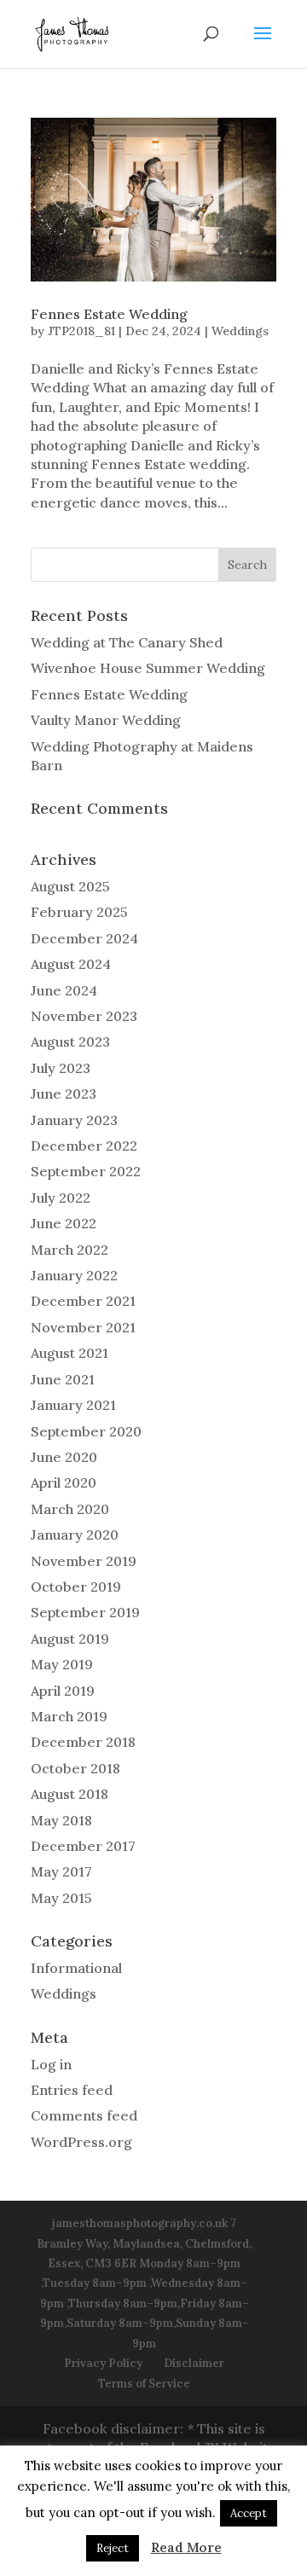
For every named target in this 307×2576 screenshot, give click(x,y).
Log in (51, 2064)
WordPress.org (81, 2142)
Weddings (240, 331)
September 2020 (86, 1431)
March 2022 (70, 1250)
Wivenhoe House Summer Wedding (148, 668)
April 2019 (63, 1691)
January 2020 (75, 1535)
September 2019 (85, 1612)
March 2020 (70, 1509)
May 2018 (61, 1820)
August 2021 (70, 1353)
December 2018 (83, 1742)
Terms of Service (144, 2384)
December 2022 (84, 1146)
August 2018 (70, 1794)
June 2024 (64, 990)
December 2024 (84, 938)
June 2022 (64, 1223)
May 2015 (61, 1898)
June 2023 (64, 1094)
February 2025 (79, 912)
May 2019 (62, 1664)
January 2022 (74, 1275)
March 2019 (69, 1716)
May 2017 (61, 1871)
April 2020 (64, 1482)
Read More (186, 2547)
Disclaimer (194, 2363)
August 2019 (70, 1639)
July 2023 (61, 1068)
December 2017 (83, 1846)
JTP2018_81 (81, 331)
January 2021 (73, 1405)
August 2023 (70, 1041)
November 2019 (84, 1561)
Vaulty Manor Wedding (106, 720)
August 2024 (71, 964)
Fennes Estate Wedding (109, 314)
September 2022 (86, 1171)
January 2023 (74, 1120)
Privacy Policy (103, 2363)
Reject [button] (113, 2548)
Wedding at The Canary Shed (127, 642)
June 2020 (64, 1457)
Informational (76, 1968)
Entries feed (72, 2090)
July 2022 (61, 1198)
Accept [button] (249, 2513)
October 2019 (76, 1587)
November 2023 (84, 1016)
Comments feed (84, 2115)
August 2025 (70, 886)
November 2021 (83, 1327)
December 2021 (83, 1301)
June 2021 (63, 1379)
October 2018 (75, 1768)
